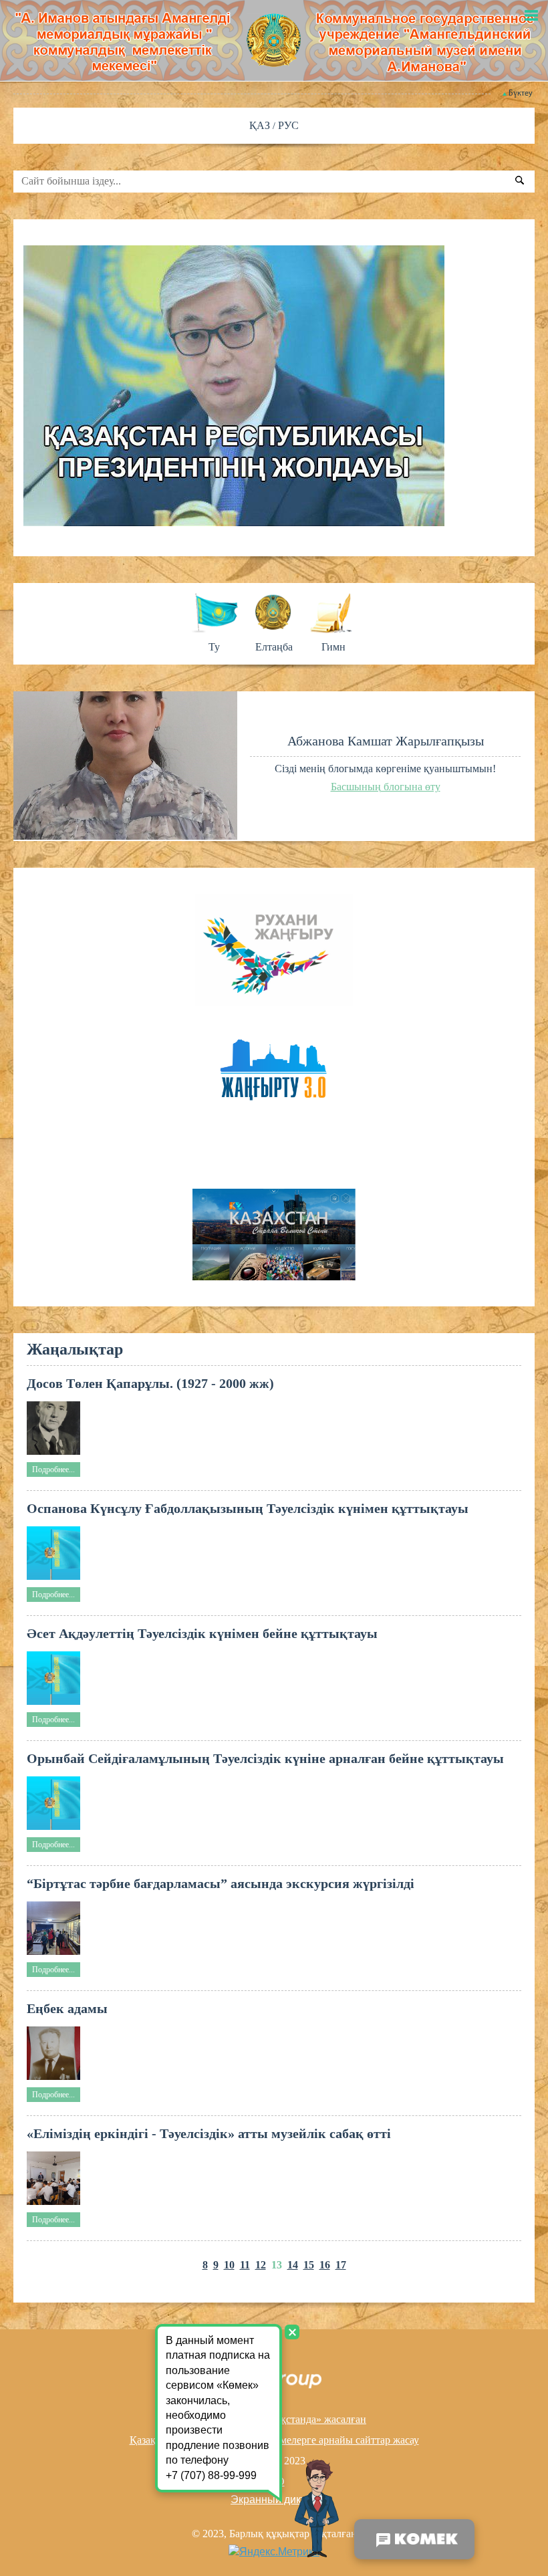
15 (309, 2265)
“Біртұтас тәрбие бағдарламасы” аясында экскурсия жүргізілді (221, 1883)
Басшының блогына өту (386, 787)
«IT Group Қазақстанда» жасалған (289, 2419)
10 (229, 2265)
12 (261, 2265)
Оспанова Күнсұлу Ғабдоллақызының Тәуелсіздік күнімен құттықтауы (248, 1508)
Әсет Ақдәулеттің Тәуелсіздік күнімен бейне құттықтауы (202, 1633)
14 (293, 2265)
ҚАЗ (261, 125)
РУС (288, 125)
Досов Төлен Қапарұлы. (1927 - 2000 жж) (150, 1383)
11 (245, 2265)
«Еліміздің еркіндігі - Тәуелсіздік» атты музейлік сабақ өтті (209, 2133)
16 (325, 2265)
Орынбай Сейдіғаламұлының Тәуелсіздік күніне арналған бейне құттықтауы (265, 1758)
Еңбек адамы (67, 2008)
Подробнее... (53, 1470)
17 (341, 2265)
